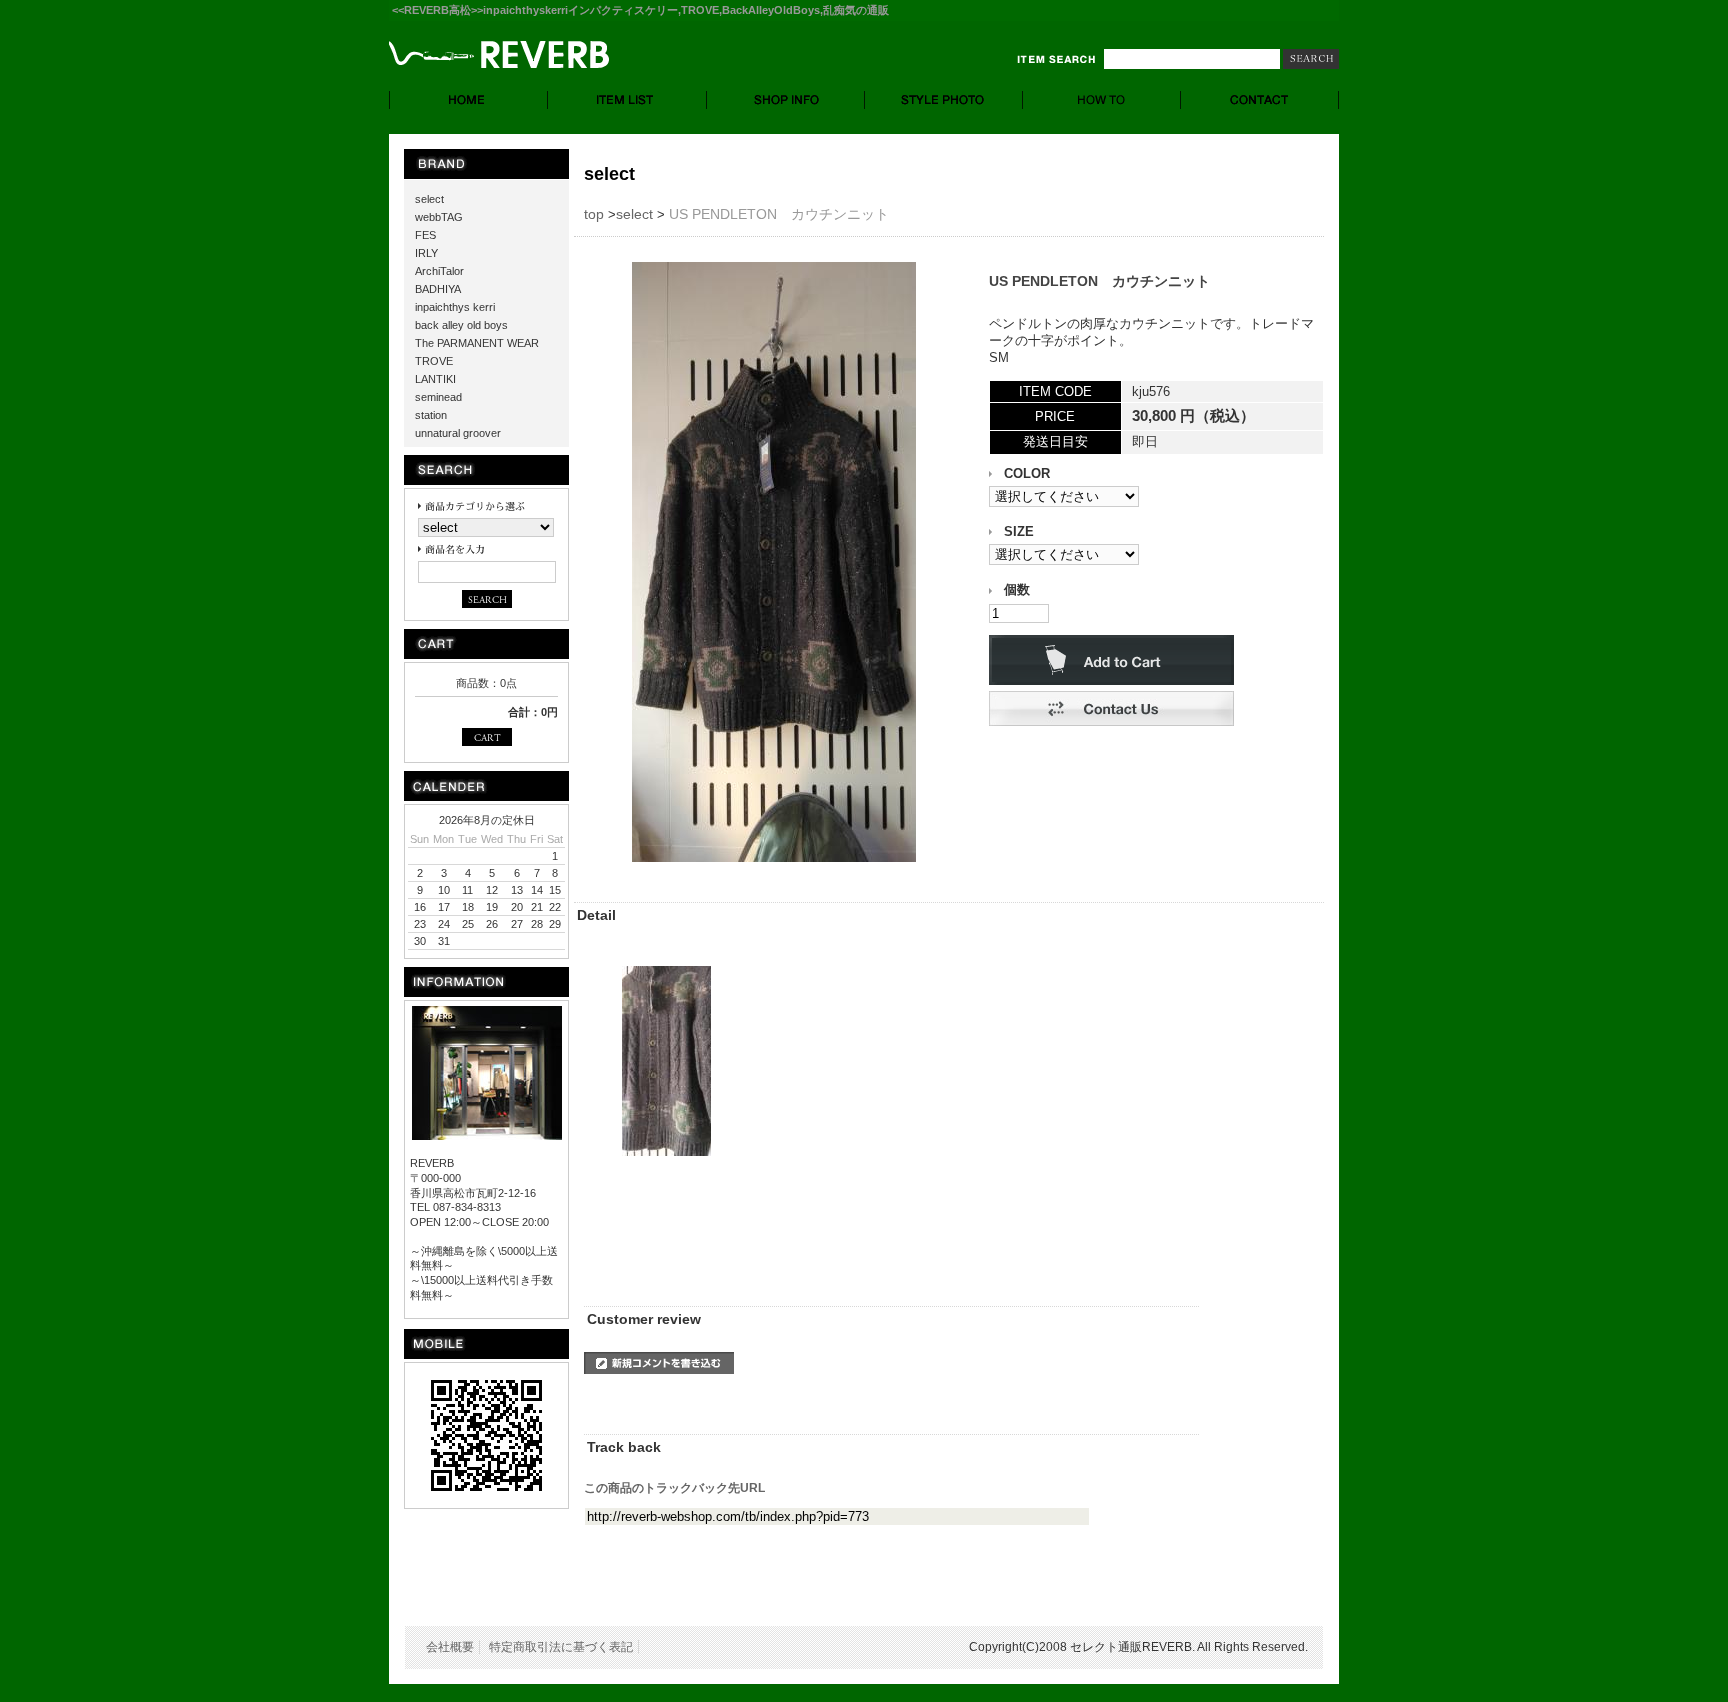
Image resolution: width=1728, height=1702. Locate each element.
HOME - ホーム (468, 100)
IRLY (426, 253)
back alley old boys (461, 325)
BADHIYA (438, 289)
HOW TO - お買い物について (1102, 100)
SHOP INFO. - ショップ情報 (786, 100)
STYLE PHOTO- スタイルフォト (944, 100)
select (429, 199)
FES (425, 235)
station (431, 415)
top (594, 214)
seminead (438, 397)
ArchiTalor (439, 271)
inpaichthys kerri (455, 307)
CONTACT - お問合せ (1260, 100)
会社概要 (450, 1647)
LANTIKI (435, 379)
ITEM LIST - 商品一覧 (627, 100)
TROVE (434, 361)
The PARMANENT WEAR (477, 343)
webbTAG (439, 217)
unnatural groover (458, 433)
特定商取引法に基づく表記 (561, 1647)
